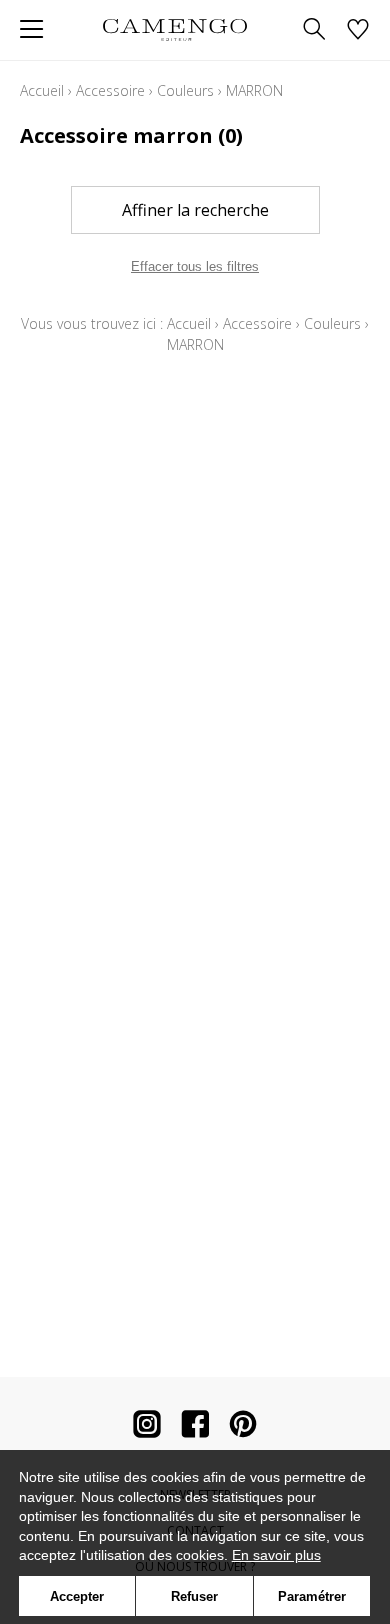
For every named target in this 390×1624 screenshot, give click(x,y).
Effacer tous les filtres (195, 266)
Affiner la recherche (195, 210)
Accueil (42, 90)
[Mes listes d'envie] (358, 30)
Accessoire (110, 90)
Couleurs (185, 90)
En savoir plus (276, 1555)
